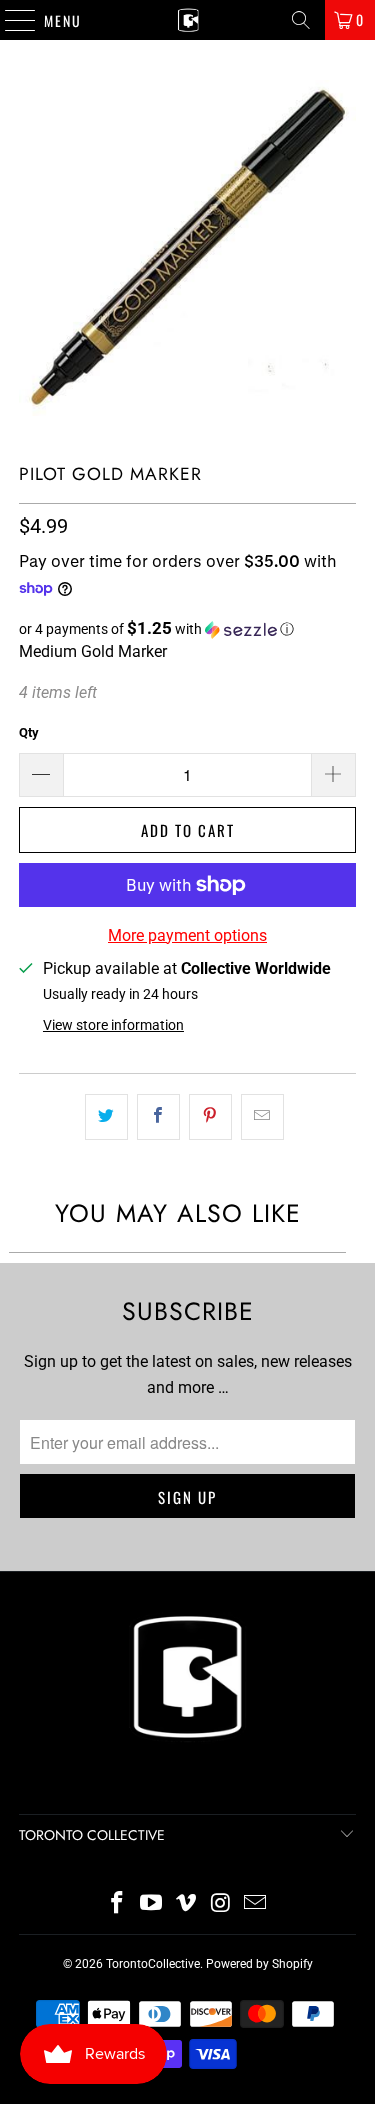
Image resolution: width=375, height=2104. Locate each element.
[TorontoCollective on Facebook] (117, 1904)
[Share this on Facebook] (158, 1117)
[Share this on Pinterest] (210, 1117)
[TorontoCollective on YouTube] (152, 1904)
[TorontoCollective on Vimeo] (187, 1904)
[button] (187, 629)
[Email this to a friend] (262, 1117)
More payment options (187, 935)
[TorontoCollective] (188, 20)
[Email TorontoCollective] (256, 1904)
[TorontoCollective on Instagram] (221, 1904)
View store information (113, 1025)
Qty (29, 732)
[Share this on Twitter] (106, 1117)
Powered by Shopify (259, 1964)
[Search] (301, 20)
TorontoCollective (153, 1964)
